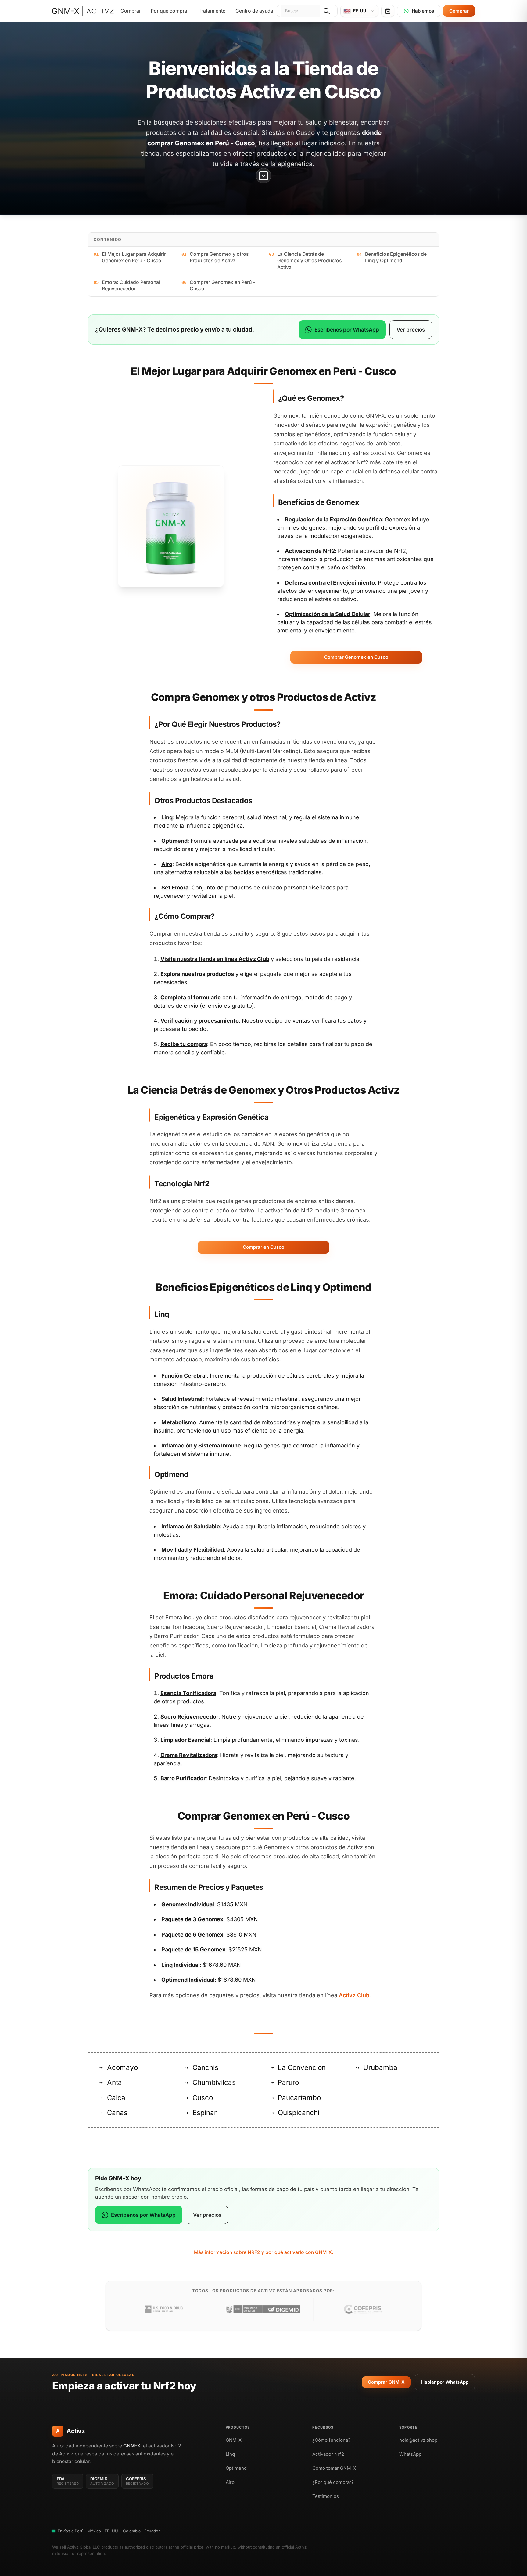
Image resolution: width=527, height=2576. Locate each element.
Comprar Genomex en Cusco (356, 657)
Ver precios (411, 330)
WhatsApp (410, 2454)
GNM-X (234, 2440)
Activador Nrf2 (328, 2454)
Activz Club (254, 959)
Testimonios (326, 2496)
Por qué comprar (170, 11)
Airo (230, 2482)
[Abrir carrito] (388, 11)
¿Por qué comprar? (333, 2482)
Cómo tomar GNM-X (334, 2468)
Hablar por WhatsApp (445, 2382)
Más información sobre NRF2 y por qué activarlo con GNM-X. (264, 2252)
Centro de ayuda (254, 11)
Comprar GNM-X (386, 2382)
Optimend (236, 2468)
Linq (230, 2454)
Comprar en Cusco (263, 1247)
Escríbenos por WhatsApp (347, 330)
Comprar (131, 11)
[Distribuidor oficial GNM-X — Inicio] (83, 11)
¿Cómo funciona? (331, 2440)
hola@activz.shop (418, 2440)
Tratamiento (212, 11)
